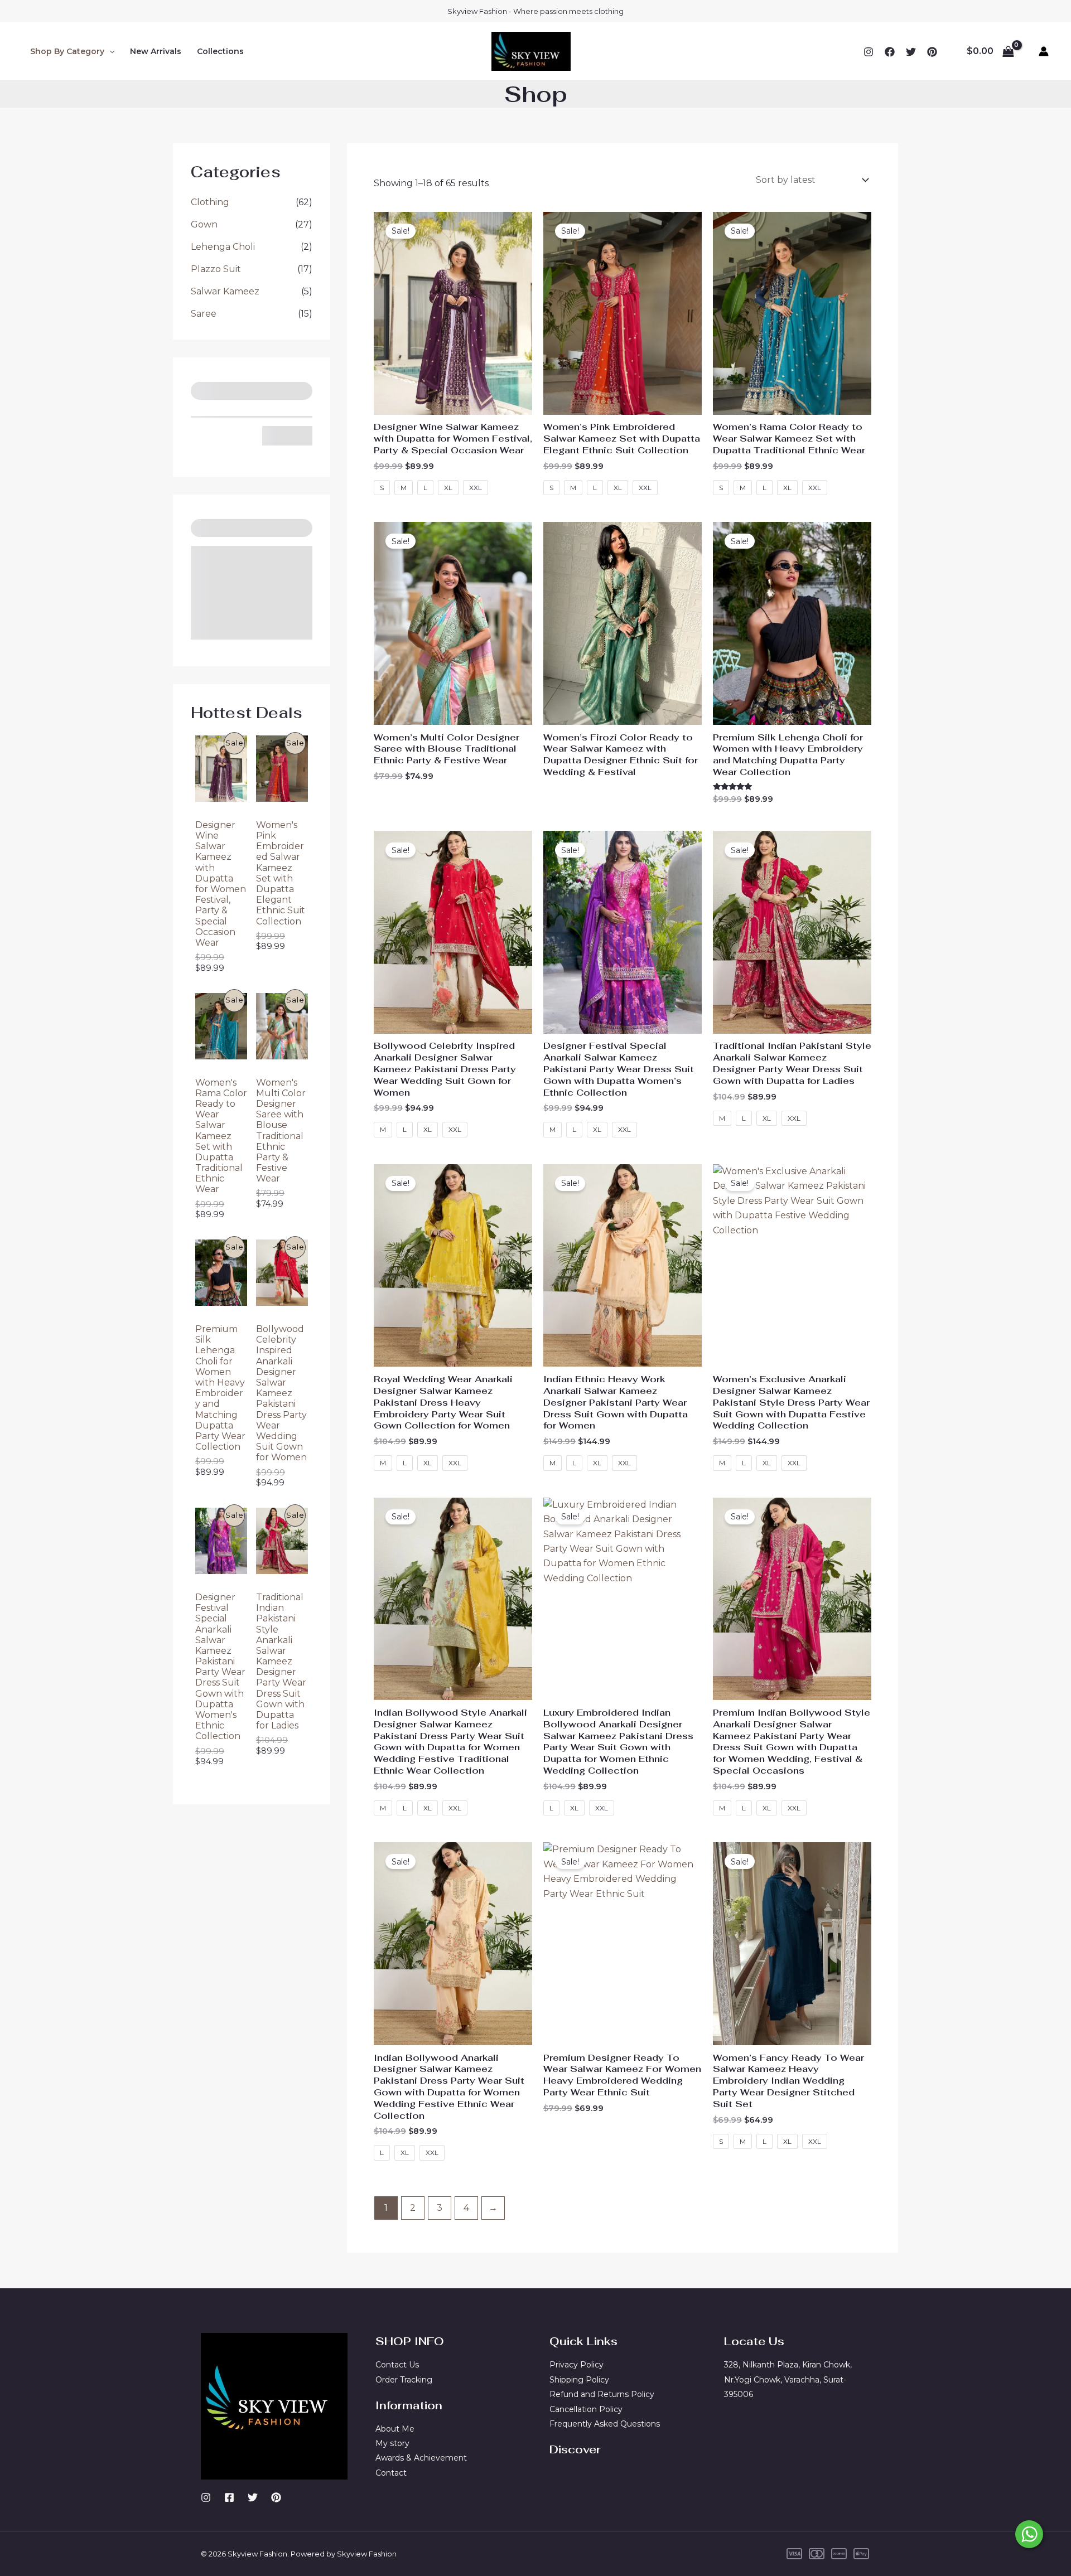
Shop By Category (67, 51)
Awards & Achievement (421, 2458)
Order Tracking (404, 2380)
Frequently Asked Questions (605, 2424)
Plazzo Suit (216, 269)
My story (392, 2443)
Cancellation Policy (586, 2409)
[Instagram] (869, 52)
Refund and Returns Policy (602, 2394)
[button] (109, 51)
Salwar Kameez (225, 291)
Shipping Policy (579, 2380)
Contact (391, 2473)
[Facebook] (890, 52)
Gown (204, 224)
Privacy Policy (576, 2365)
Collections (220, 51)
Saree (204, 314)
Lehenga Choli (223, 247)
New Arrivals (156, 51)
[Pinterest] (276, 2497)
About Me (395, 2429)
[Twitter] (911, 52)
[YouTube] (932, 52)
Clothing (210, 202)
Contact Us (397, 2365)
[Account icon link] (1044, 51)
